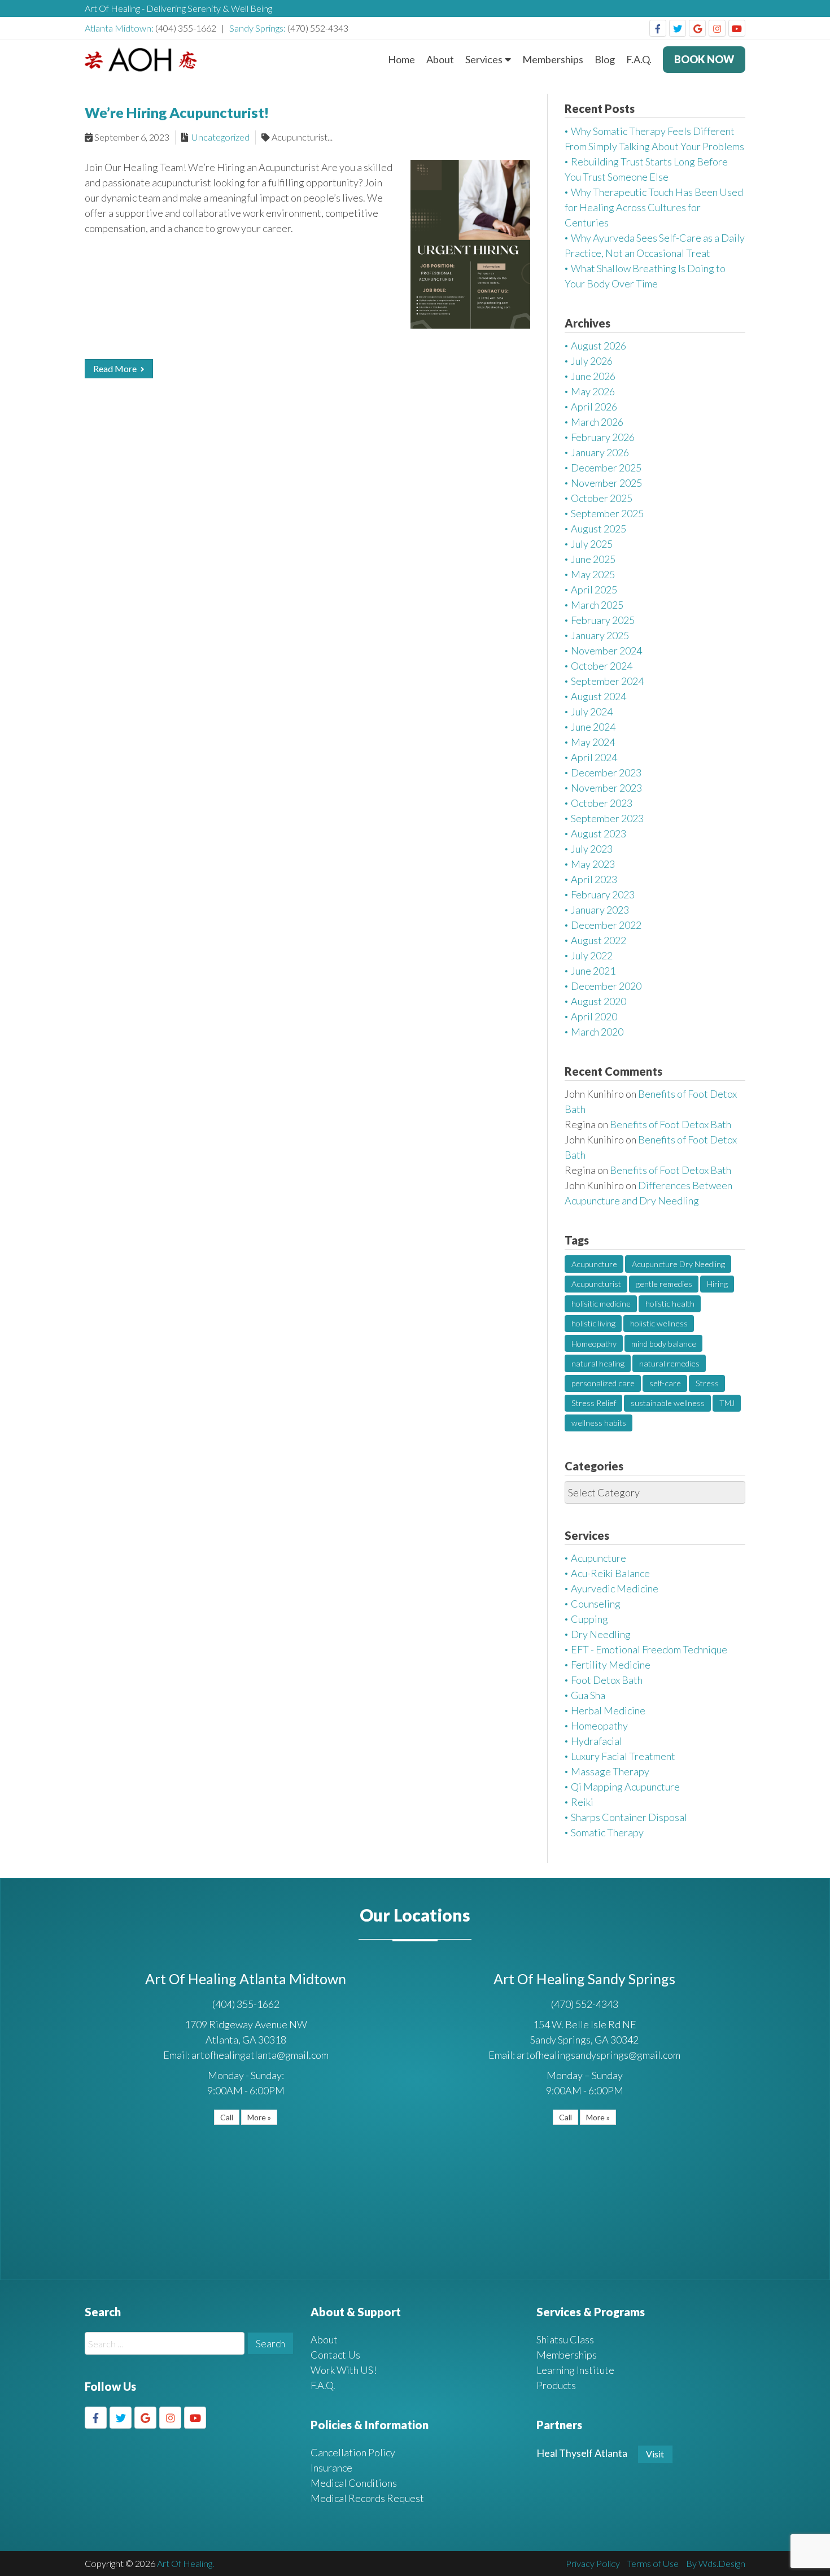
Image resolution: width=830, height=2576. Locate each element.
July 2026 (592, 361)
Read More (116, 368)
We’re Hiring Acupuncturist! (177, 112)
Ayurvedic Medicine (615, 1588)
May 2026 (593, 391)
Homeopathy (594, 1344)
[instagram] (717, 28)
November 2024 (606, 650)
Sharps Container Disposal (629, 1817)
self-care (665, 1383)
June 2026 (593, 376)
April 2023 (594, 879)
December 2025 (606, 468)
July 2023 (592, 849)
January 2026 (600, 452)
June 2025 (593, 559)
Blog (605, 59)
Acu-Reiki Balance (610, 1573)
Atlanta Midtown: (120, 28)
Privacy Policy (593, 2563)
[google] (697, 28)
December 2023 (606, 772)
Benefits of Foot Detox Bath (670, 1124)
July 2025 (592, 544)
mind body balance (664, 1344)
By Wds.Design (716, 2563)
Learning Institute (575, 2370)
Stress (707, 1383)
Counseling (596, 1604)
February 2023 (603, 894)
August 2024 (599, 696)
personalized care (603, 1383)
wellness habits (599, 1423)
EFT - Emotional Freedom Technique (649, 1649)
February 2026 (603, 437)
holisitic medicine (601, 1304)
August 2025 (599, 529)
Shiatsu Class (565, 2339)
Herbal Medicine (608, 1710)
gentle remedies (664, 1284)
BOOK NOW (704, 59)
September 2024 (607, 681)
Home (401, 59)
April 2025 (594, 590)
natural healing (598, 1363)
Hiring (717, 1284)
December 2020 (606, 986)
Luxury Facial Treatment (623, 1756)
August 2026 (599, 346)
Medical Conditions (354, 2483)
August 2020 (599, 1001)
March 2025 (597, 605)
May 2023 (593, 864)
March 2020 (597, 1032)
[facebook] (658, 28)
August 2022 (599, 940)
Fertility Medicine (611, 1665)
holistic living (593, 1323)
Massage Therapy (610, 1771)
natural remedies (669, 1363)
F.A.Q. (639, 59)
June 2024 (593, 727)
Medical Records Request (367, 2498)
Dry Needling (601, 1634)
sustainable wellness (668, 1403)
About (440, 59)
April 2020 (594, 1016)
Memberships (553, 59)
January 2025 (600, 635)
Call (227, 2117)
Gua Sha (588, 1695)
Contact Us (335, 2355)
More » (259, 2117)
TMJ (727, 1403)
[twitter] (678, 28)
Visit (655, 2454)
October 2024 (602, 666)
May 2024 (593, 742)
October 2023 (602, 803)
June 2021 (593, 971)
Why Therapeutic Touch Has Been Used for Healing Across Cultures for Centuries (654, 207)
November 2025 (606, 483)
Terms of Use (653, 2563)
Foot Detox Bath (607, 1680)
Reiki (582, 1802)
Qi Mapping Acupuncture (625, 1787)
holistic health (670, 1304)
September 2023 (607, 818)
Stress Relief (594, 1403)
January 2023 (600, 910)
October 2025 (602, 498)
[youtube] (737, 28)
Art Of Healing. (185, 2563)
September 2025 (607, 513)
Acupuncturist (596, 1284)
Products (556, 2385)
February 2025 (603, 620)
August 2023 (599, 833)
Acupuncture (594, 1264)
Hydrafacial (597, 1741)
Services (484, 59)
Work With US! (344, 2370)
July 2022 (592, 955)
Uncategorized (220, 137)
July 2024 (592, 711)
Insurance (331, 2468)
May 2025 (593, 574)
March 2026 (597, 422)
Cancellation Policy (353, 2452)
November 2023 (606, 788)
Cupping (589, 1619)
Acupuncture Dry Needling (678, 1264)
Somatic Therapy (607, 1832)
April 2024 (594, 757)
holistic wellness (659, 1323)
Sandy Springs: (258, 28)
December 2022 (606, 925)
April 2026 (594, 407)
